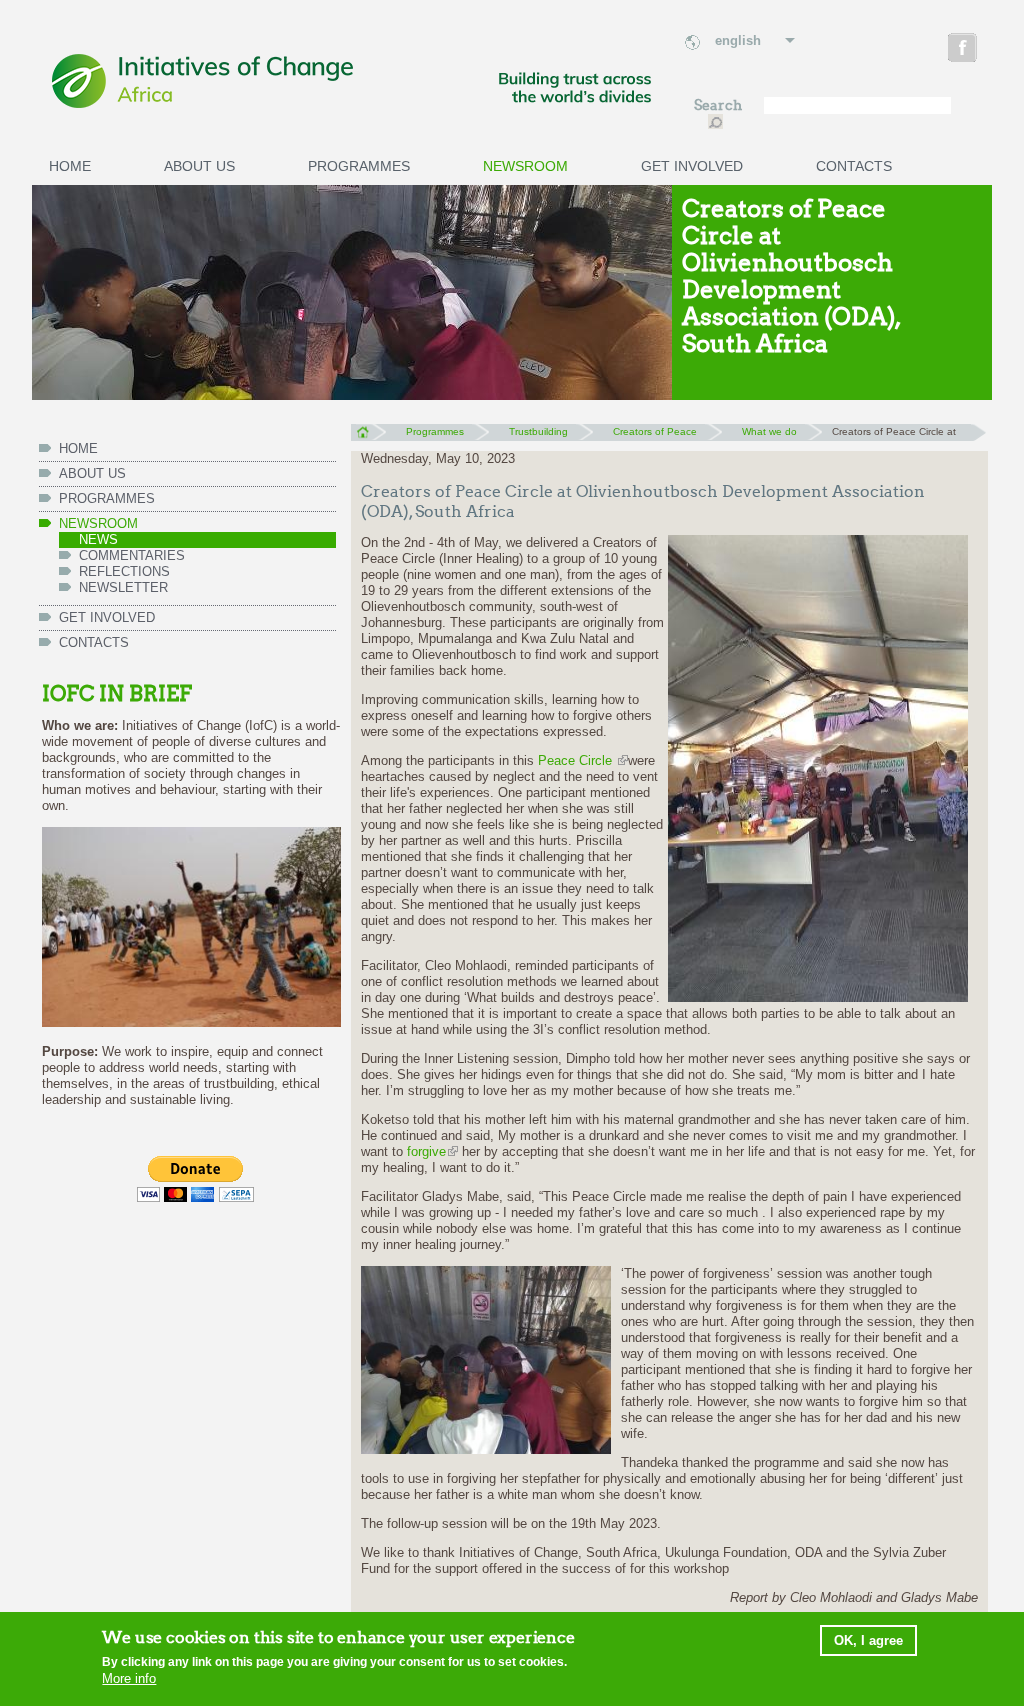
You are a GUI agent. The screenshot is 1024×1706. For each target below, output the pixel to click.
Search (719, 105)
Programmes (359, 166)
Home (70, 166)
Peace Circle (577, 760)
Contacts (854, 166)
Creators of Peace (655, 431)
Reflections (124, 571)
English (738, 40)
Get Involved (692, 166)
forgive (426, 1151)
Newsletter (123, 587)
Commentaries (132, 555)
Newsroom (525, 166)
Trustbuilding (538, 431)
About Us (199, 166)
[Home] (352, 82)
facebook (964, 50)
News (98, 539)
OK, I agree (868, 1640)
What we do (769, 431)
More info (129, 1678)
